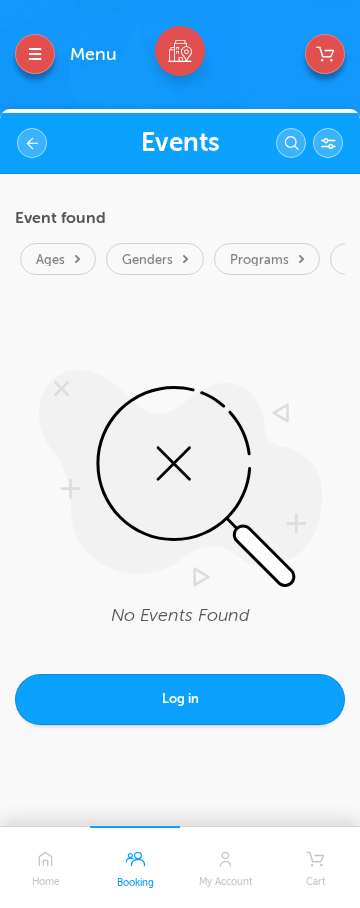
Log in (180, 698)
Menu (93, 54)
